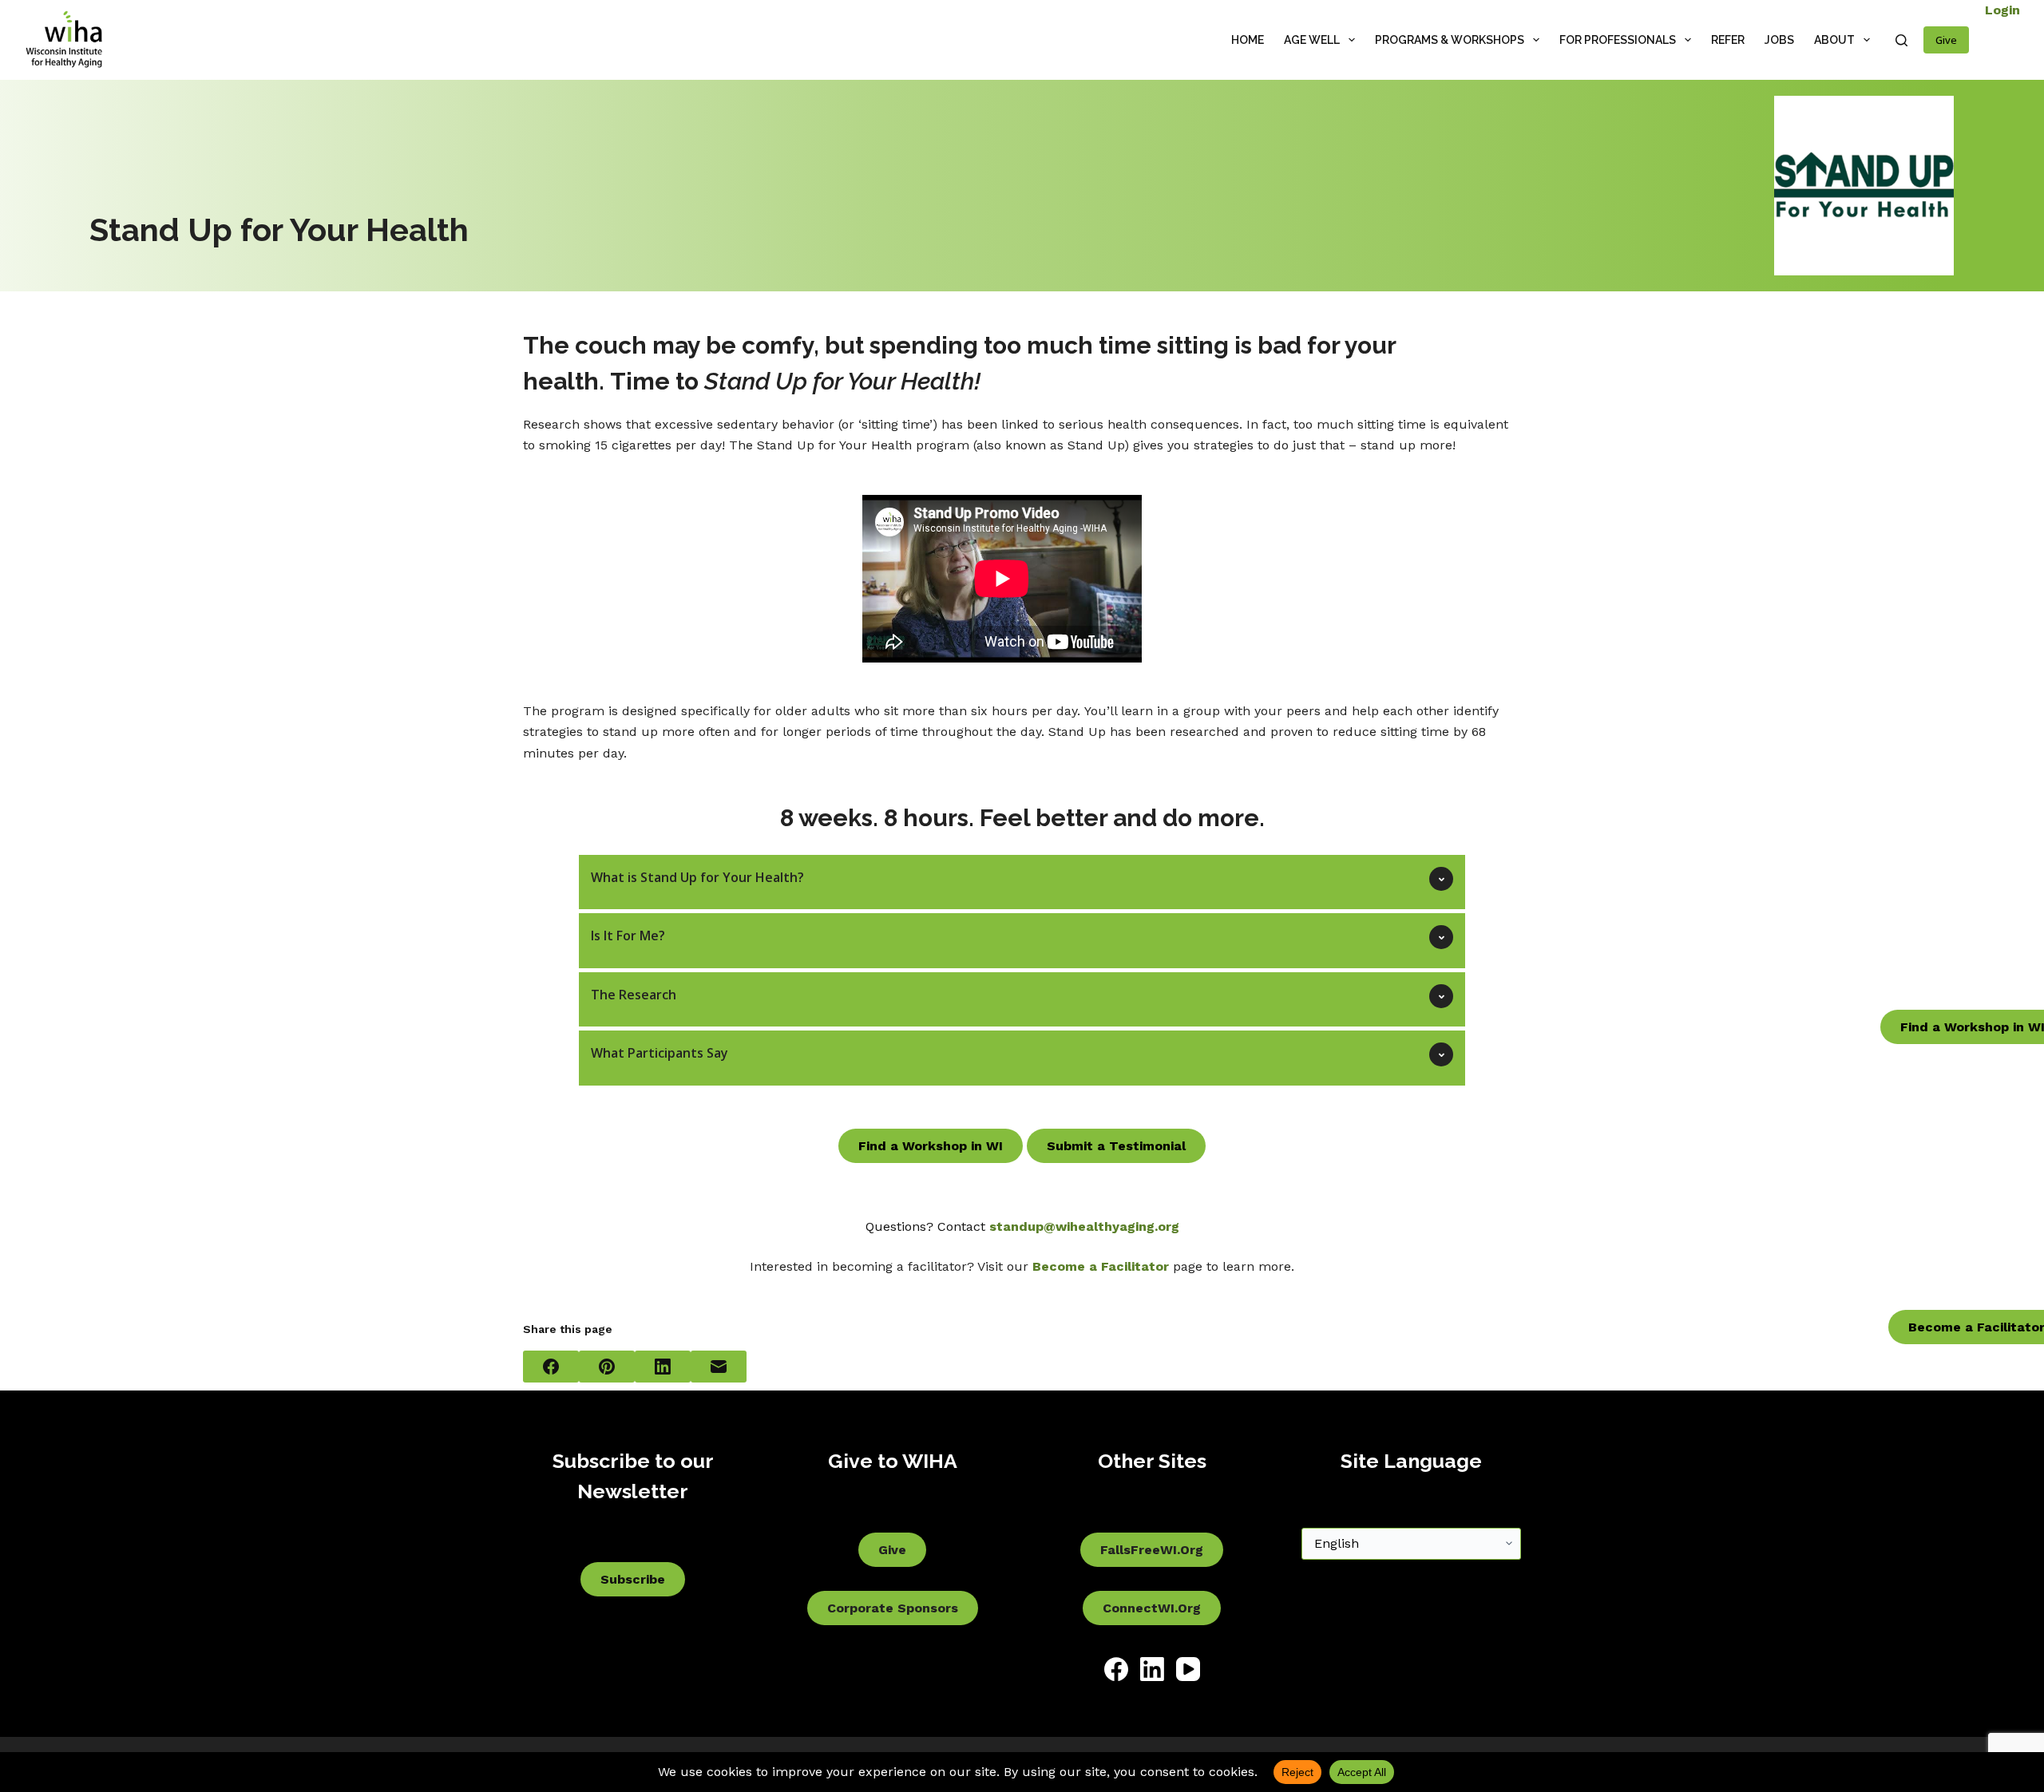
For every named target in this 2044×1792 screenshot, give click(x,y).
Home (1248, 40)
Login (2002, 10)
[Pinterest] (607, 1367)
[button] (1022, 882)
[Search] (1901, 40)
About (1834, 40)
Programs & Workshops (1450, 40)
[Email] (719, 1367)
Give (1946, 40)
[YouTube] (1188, 1669)
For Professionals (1618, 40)
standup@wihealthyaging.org (1084, 1226)
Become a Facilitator (1101, 1266)
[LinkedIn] (663, 1367)
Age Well (1312, 40)
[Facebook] (551, 1367)
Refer (1728, 40)
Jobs (1779, 40)
